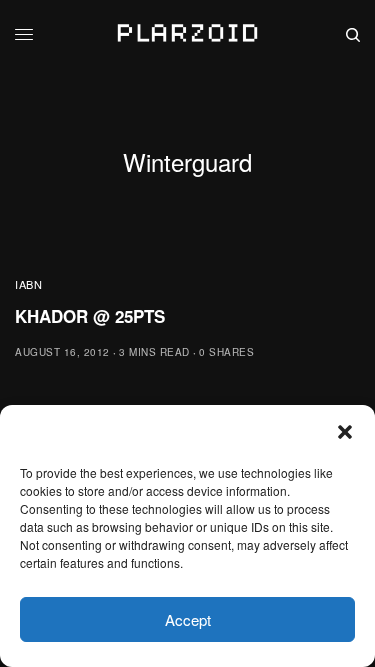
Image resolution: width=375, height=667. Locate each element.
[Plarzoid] (187, 35)
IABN (28, 284)
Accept (188, 619)
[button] (345, 432)
